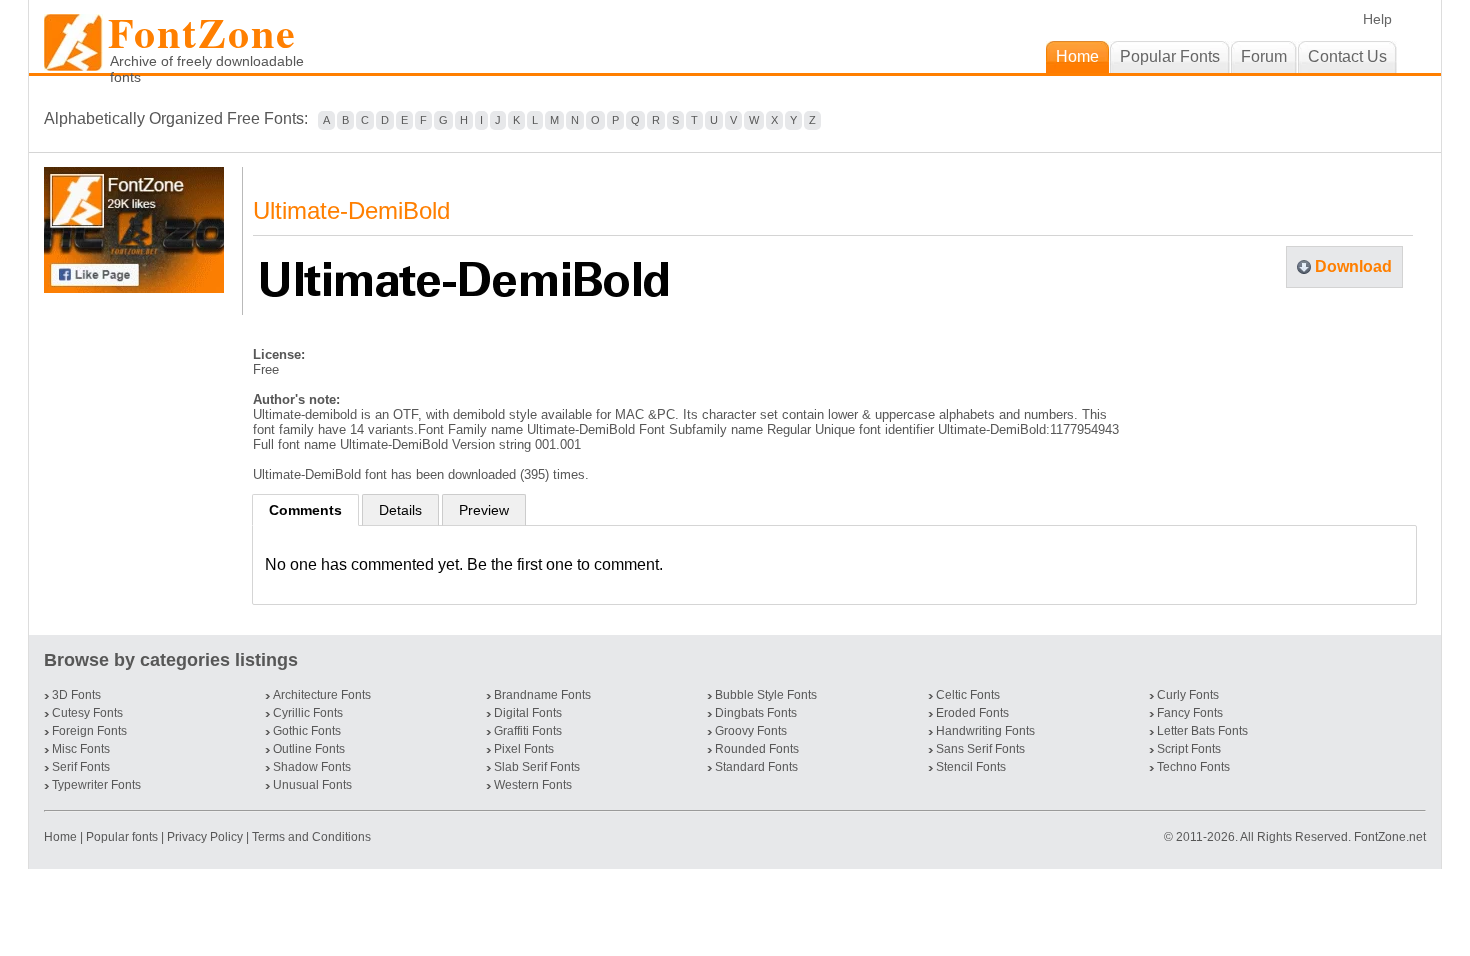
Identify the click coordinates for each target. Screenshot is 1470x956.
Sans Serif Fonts (980, 749)
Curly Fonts (1188, 695)
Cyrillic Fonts (308, 713)
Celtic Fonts (968, 695)
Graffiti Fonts (528, 731)
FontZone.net (1390, 837)
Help (1377, 19)
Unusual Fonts (312, 785)
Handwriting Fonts (985, 731)
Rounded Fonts (757, 749)
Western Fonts (533, 785)
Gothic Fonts (307, 731)
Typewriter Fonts (96, 785)
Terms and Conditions (311, 837)
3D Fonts (76, 695)
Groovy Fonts (751, 731)
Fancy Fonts (1190, 713)
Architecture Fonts (322, 695)
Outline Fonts (309, 749)
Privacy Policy (205, 837)
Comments (305, 510)
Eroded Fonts (972, 713)
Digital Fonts (528, 713)
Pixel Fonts (524, 749)
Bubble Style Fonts (766, 695)
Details (400, 510)
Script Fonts (1189, 749)
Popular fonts (122, 837)
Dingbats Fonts (756, 713)
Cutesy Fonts (87, 713)
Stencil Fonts (971, 767)
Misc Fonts (81, 749)
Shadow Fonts (312, 767)
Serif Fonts (81, 767)
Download (1353, 266)
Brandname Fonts (542, 695)
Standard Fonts (756, 767)
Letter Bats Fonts (1202, 731)
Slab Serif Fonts (537, 767)
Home (62, 837)
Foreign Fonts (89, 731)
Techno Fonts (1193, 767)
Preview (484, 510)
